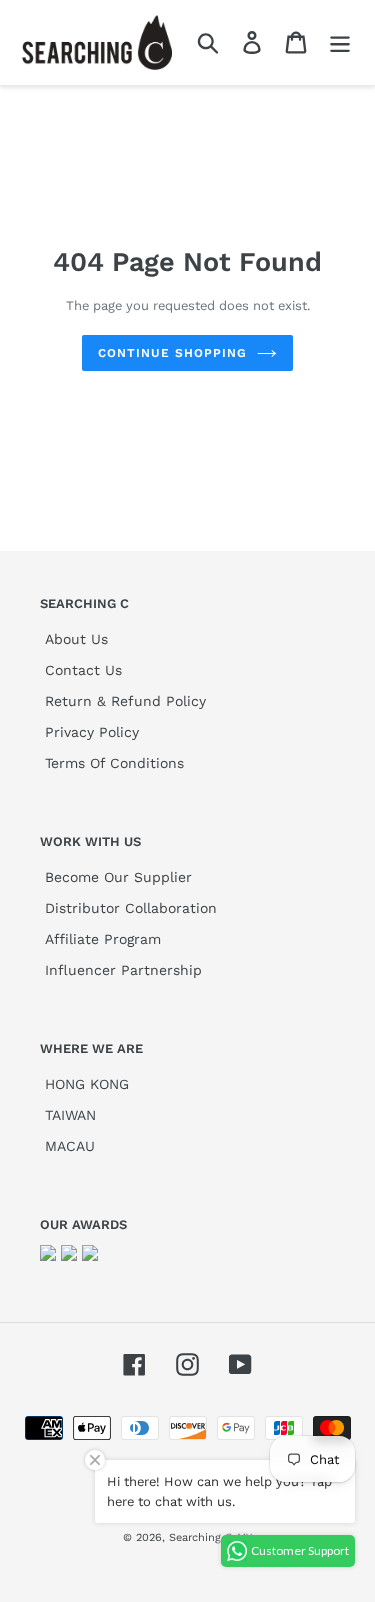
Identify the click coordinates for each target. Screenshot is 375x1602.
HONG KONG (87, 1084)
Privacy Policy (92, 732)
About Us (76, 639)
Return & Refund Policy (125, 701)
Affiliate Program (103, 939)
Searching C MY (210, 1537)
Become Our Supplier (118, 877)
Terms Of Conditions (114, 763)
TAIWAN (70, 1115)
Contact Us (83, 670)
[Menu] (340, 42)
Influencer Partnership (123, 970)
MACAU (70, 1146)
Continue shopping (172, 353)
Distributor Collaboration (131, 908)
